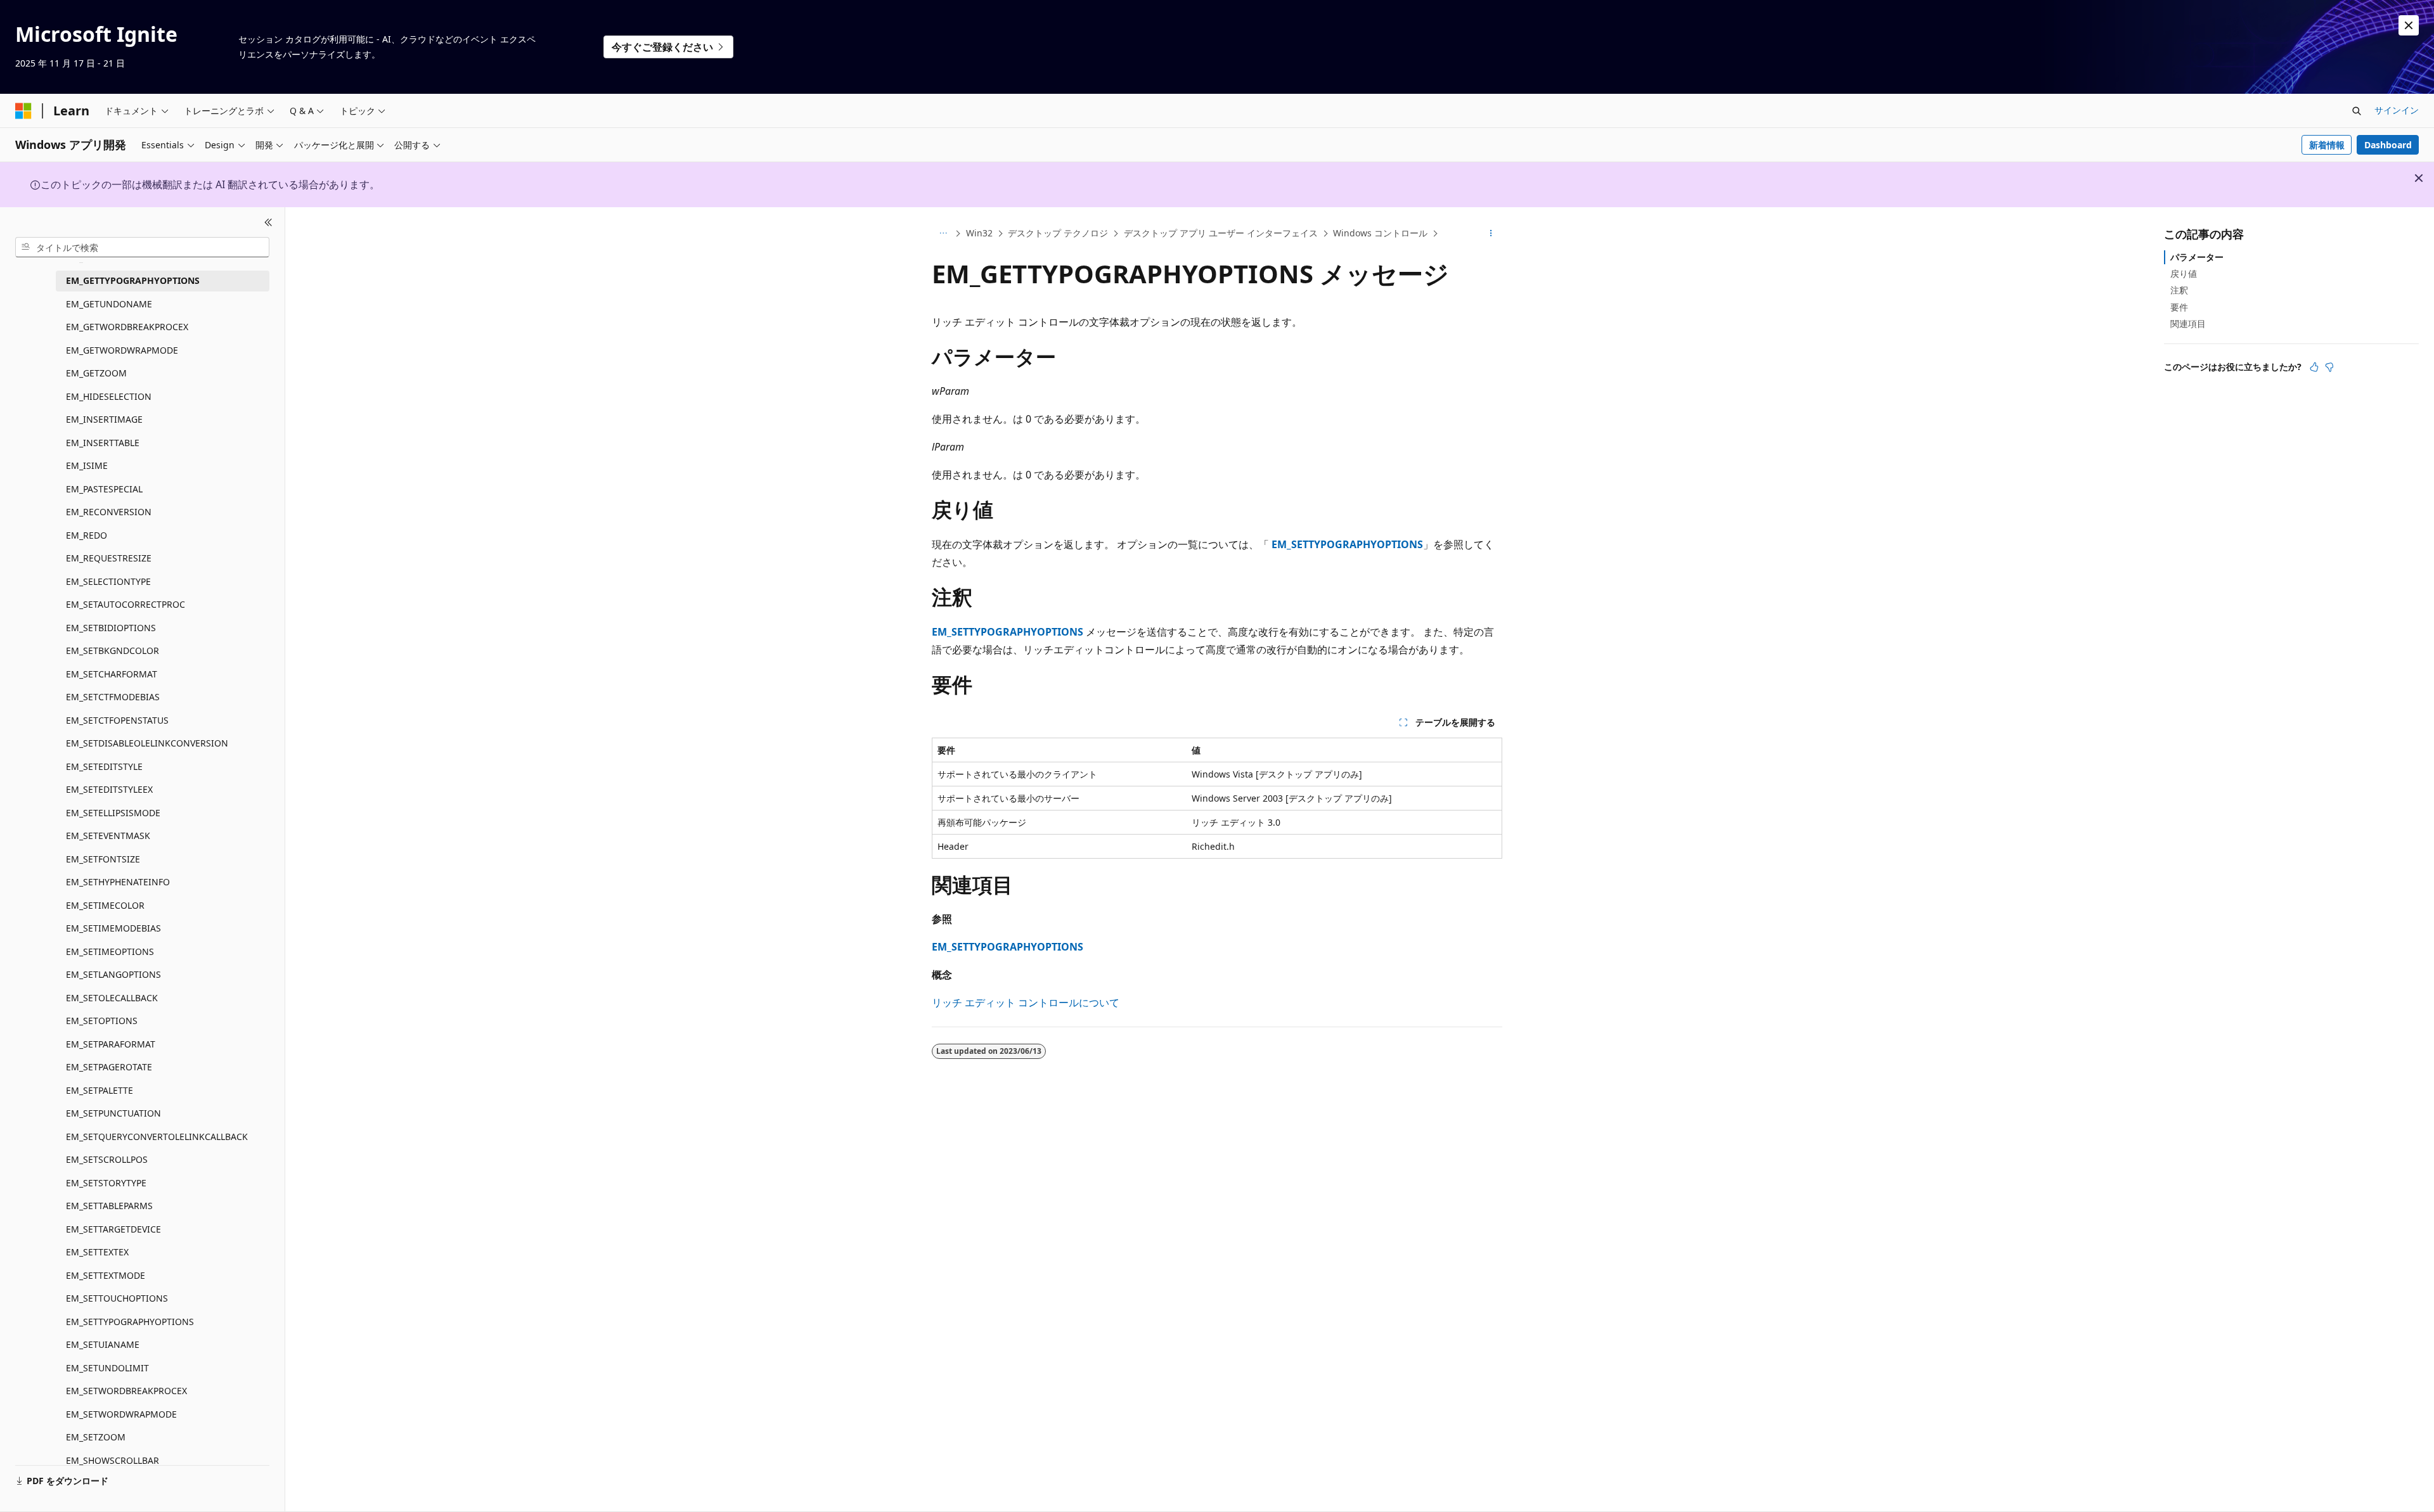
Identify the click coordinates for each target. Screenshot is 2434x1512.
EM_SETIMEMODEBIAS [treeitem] (113, 928)
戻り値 (2184, 273)
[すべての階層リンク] (943, 234)
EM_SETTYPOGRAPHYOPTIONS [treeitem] (130, 1322)
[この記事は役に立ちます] (2314, 367)
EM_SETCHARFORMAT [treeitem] (112, 674)
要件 (2179, 307)
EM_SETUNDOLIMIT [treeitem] (107, 1368)
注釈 (2179, 290)
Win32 (979, 233)
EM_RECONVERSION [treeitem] (109, 512)
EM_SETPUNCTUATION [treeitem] (113, 1113)
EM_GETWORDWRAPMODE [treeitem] (122, 350)
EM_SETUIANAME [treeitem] (103, 1344)
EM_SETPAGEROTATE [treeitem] (109, 1067)
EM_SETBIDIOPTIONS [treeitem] (111, 628)
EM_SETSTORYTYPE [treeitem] (106, 1183)
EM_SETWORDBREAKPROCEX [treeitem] (126, 1391)
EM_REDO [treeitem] (87, 535)
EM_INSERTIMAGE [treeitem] (104, 419)
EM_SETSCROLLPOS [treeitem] (107, 1159)
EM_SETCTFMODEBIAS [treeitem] (113, 697)
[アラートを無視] (2409, 25)
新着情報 (2327, 145)
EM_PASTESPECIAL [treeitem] (104, 489)
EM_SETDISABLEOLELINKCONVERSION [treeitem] (147, 743)
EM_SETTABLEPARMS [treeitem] (109, 1206)
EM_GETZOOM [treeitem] (96, 373)
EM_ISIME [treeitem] (87, 465)
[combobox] (142, 247)
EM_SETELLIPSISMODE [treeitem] (113, 813)
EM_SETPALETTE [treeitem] (100, 1090)
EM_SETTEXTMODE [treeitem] (106, 1275)
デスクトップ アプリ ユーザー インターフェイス (1221, 233)
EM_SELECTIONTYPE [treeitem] (108, 581)
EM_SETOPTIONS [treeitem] (102, 1021)
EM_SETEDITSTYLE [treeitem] (104, 766)
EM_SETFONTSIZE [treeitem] (103, 859)
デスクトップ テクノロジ (1058, 233)
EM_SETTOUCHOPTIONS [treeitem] (117, 1298)
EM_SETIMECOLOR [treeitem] (105, 905)
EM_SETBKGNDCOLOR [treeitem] (113, 650)
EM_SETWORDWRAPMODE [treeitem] (121, 1414)
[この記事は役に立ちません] (2329, 367)
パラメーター (2197, 257)
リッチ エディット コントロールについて (1026, 1003)
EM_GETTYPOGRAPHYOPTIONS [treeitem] (133, 280)
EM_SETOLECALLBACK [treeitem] (112, 998)
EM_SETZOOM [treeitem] (96, 1437)
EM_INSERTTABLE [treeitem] (103, 443)
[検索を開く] (2357, 111)
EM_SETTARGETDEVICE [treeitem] (113, 1229)
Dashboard (2388, 145)
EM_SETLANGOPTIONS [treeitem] (113, 974)
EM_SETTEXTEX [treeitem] (97, 1252)
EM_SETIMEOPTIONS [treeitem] (110, 951)
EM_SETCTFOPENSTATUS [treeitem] (117, 720)
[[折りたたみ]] (268, 222)
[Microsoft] (23, 111)
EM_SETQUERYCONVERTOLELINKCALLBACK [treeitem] (157, 1137)
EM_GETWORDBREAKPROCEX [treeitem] (127, 327)
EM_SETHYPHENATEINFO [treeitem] (118, 882)
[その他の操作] (1491, 234)
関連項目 (2188, 324)
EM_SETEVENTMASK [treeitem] (108, 836)
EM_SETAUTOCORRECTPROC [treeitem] (126, 604)
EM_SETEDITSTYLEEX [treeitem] (109, 789)
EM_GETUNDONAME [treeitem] (109, 304)
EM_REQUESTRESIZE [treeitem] (109, 558)
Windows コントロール (1380, 233)
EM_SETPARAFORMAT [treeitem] (111, 1044)
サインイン (2397, 110)
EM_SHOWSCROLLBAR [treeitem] (113, 1460)
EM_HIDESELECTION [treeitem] (109, 396)
